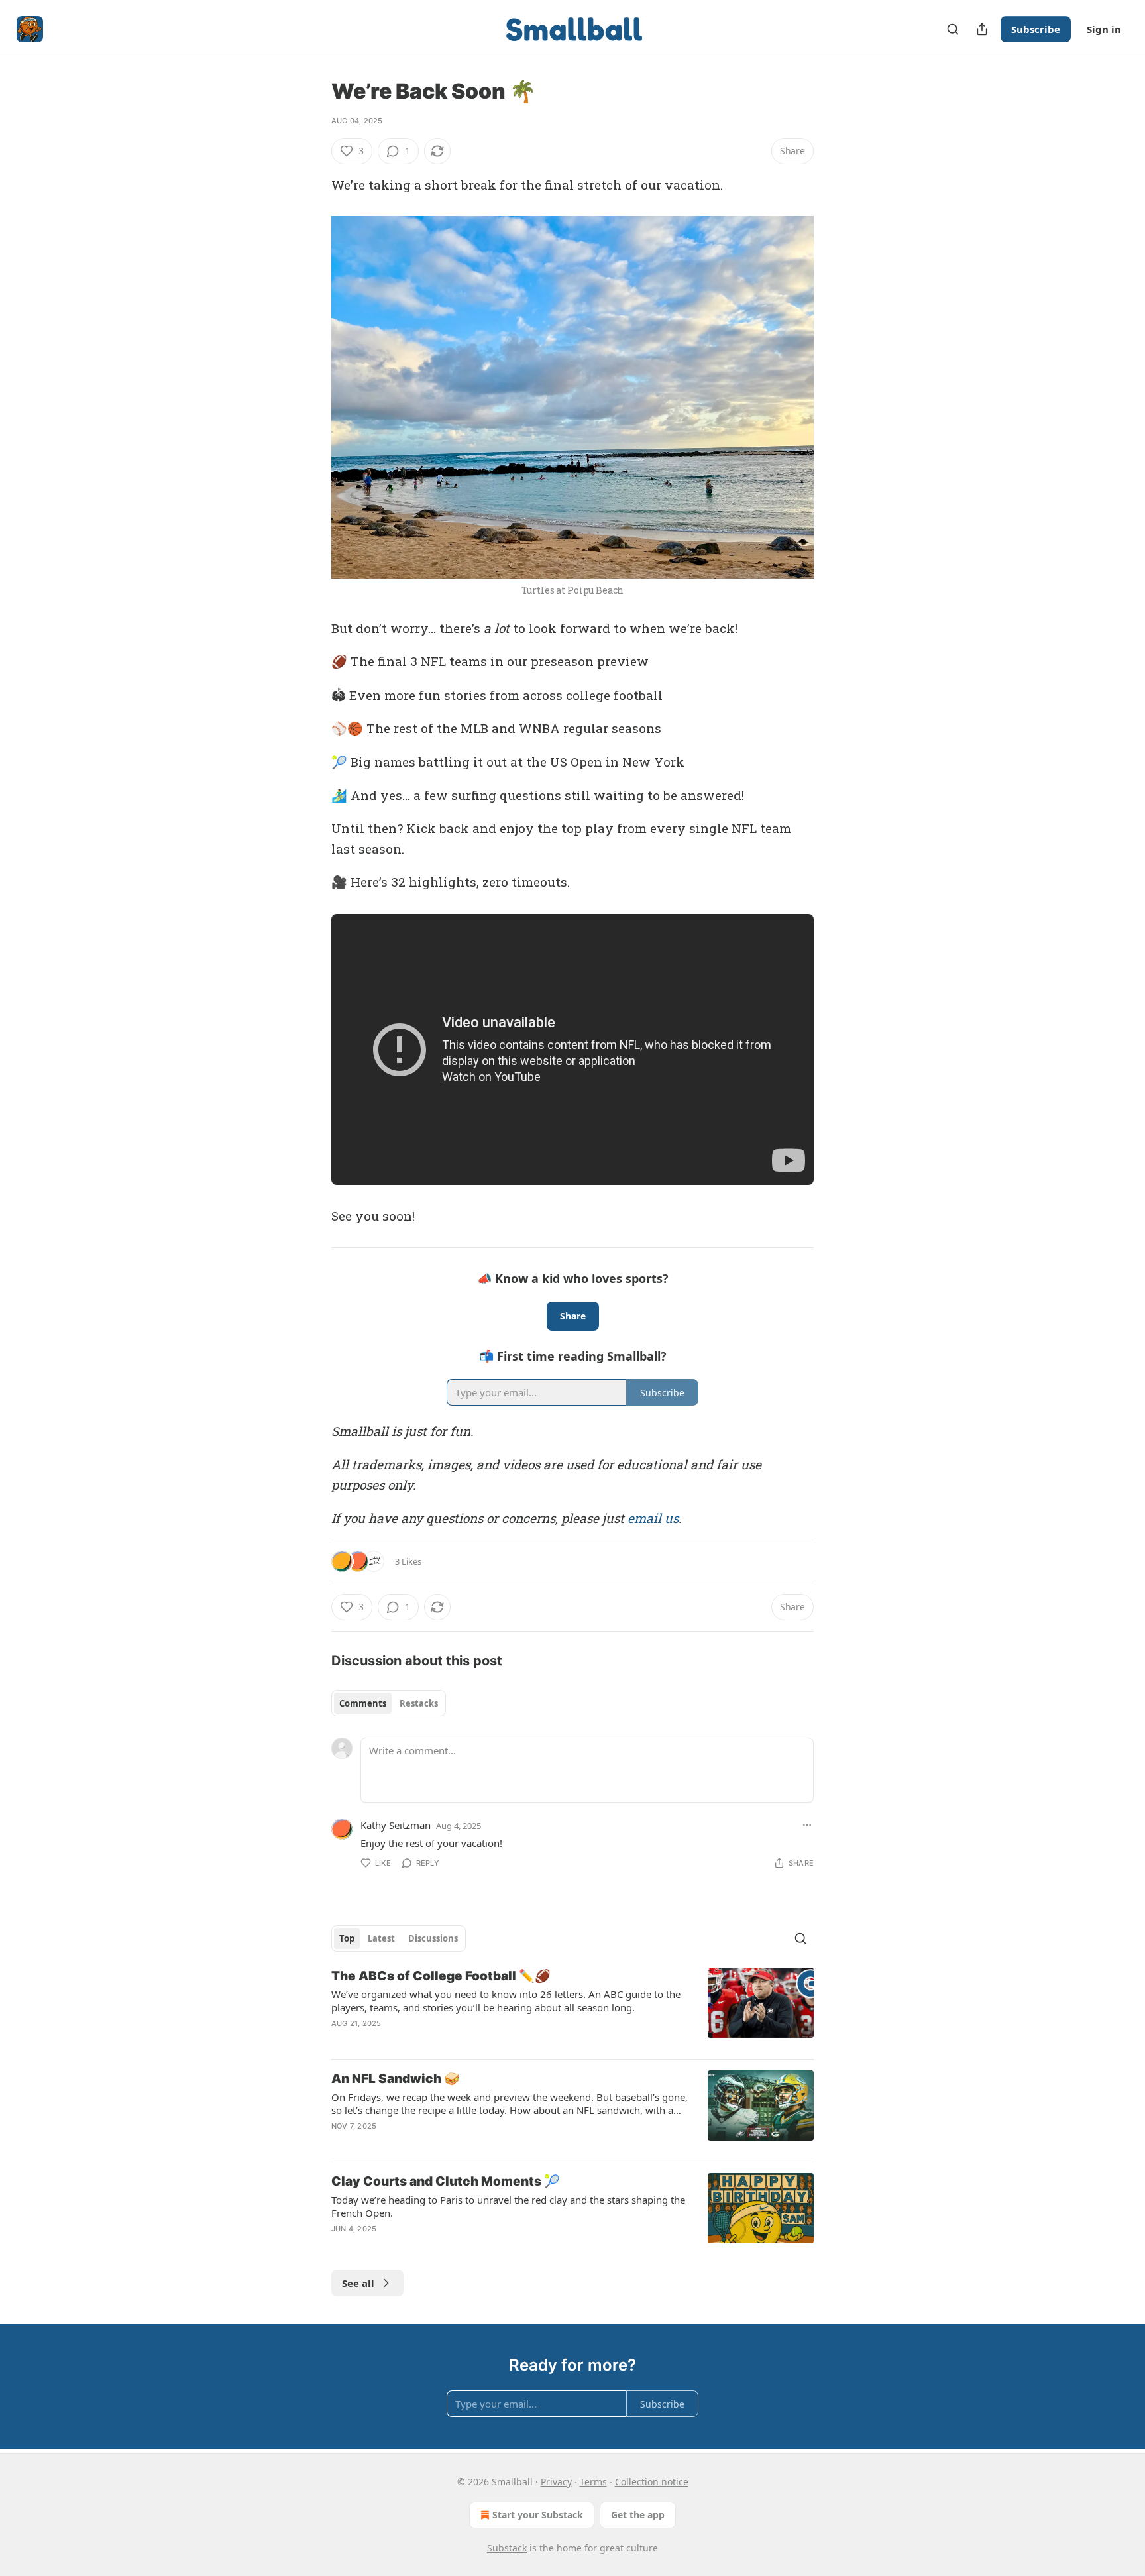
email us (653, 1518)
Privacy (556, 2482)
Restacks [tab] (419, 1703)
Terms (593, 2482)
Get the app (638, 2515)
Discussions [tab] (433, 1938)
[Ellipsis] (807, 1825)
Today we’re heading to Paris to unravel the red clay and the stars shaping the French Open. (508, 2206)
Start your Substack (538, 2515)
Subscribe (1036, 29)
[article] (572, 2008)
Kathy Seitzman (396, 1825)
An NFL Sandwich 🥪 (396, 2079)
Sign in (1104, 29)
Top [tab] (347, 1938)
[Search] (953, 29)
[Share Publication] (982, 29)
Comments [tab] (363, 1703)
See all (358, 2283)
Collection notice (652, 2482)
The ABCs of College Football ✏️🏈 (441, 1976)
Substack (507, 2548)
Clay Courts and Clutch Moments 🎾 (446, 2181)
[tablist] (389, 1703)
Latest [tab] (381, 1938)
